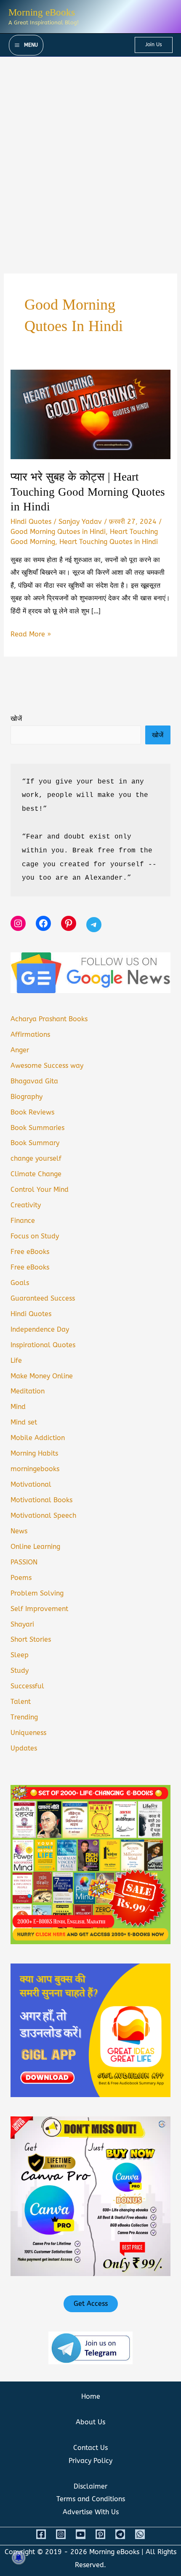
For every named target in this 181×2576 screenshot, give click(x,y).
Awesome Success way (47, 1066)
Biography (27, 1097)
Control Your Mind (40, 1189)
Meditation (28, 1391)
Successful (27, 1686)
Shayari (22, 1624)
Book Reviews (32, 1112)
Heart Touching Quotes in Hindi (109, 542)
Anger (20, 1050)
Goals (20, 1283)
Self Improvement (39, 1609)
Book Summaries (37, 1128)
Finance (23, 1221)
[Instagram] (61, 2534)
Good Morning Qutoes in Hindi (58, 532)
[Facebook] (41, 2534)
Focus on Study (35, 1236)
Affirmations (30, 1034)
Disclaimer (90, 2486)
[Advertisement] (90, 151)
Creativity (26, 1205)
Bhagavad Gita (34, 1081)
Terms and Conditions (91, 2499)
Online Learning (35, 1547)
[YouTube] (81, 2534)
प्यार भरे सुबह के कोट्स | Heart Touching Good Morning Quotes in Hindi (88, 492)
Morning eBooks (42, 12)
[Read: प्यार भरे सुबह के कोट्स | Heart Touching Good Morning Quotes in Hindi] (90, 414)
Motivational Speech (43, 1515)
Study (20, 1670)
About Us (90, 2422)
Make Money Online (42, 1376)
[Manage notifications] (19, 2558)
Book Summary (35, 1143)
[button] (154, 45)
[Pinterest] (100, 2534)
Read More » (31, 635)
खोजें (16, 719)
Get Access (91, 2304)
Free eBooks (30, 1252)
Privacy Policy (90, 2461)
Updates (24, 1748)
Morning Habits (34, 1453)
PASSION (24, 1562)
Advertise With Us (91, 2512)
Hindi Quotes (31, 522)
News (19, 1531)
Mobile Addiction (38, 1438)
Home (91, 2396)
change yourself (36, 1158)
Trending (24, 1717)
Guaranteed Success (43, 1298)
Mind (18, 1407)
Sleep (20, 1655)
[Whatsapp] (140, 2534)
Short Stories (31, 1639)
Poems (21, 1578)
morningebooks (35, 1469)
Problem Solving (37, 1593)
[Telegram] (120, 2534)
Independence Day (40, 1329)
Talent (21, 1702)
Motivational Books (41, 1500)
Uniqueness (28, 1733)
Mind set (24, 1422)
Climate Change (36, 1174)
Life (16, 1360)
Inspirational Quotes (43, 1345)
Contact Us (90, 2448)
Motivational (31, 1484)
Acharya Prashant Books (49, 1019)
